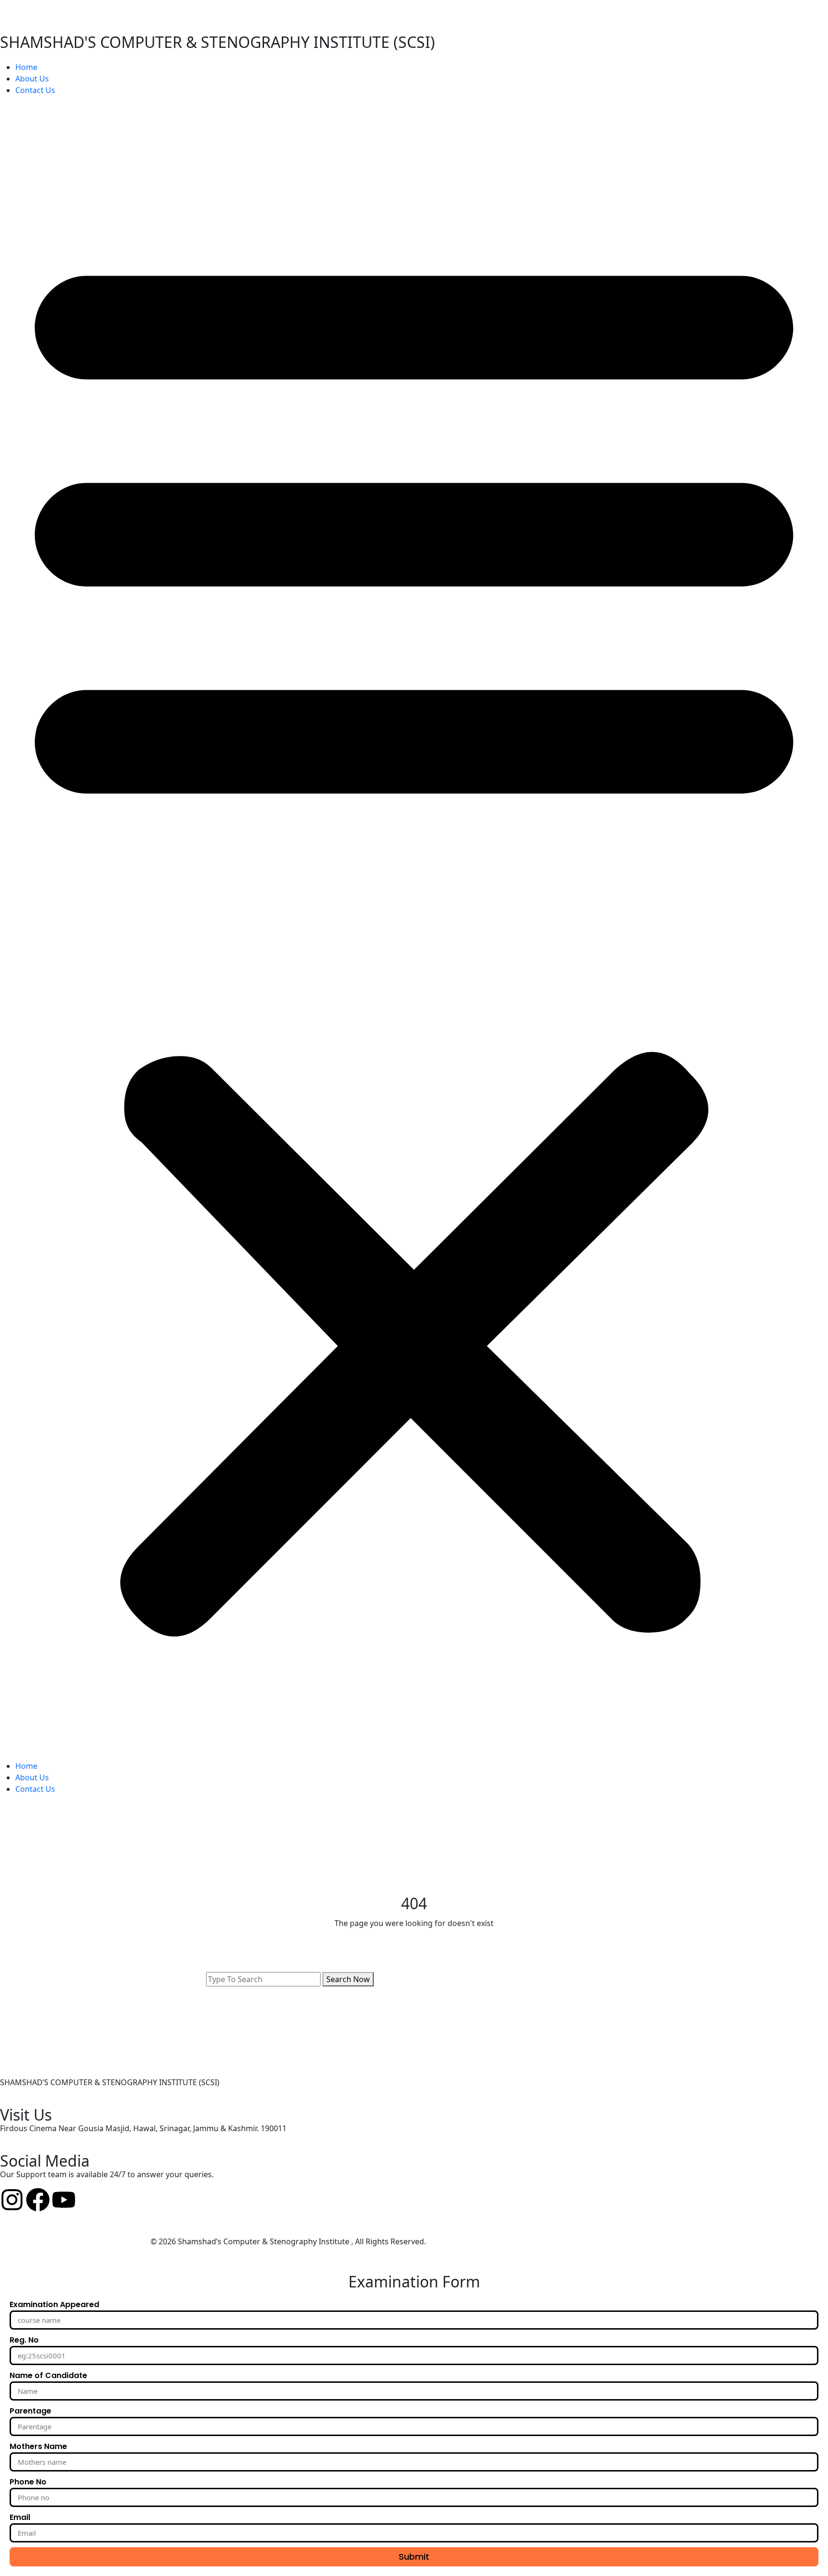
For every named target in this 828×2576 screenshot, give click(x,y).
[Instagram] (12, 2200)
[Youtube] (64, 2200)
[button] (414, 932)
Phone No (28, 2482)
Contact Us (35, 90)
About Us (32, 79)
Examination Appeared (54, 2304)
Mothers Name (38, 2446)
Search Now (348, 1979)
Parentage (30, 2411)
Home (26, 67)
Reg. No (24, 2340)
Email (20, 2517)
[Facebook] (38, 2200)
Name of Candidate (48, 2375)
